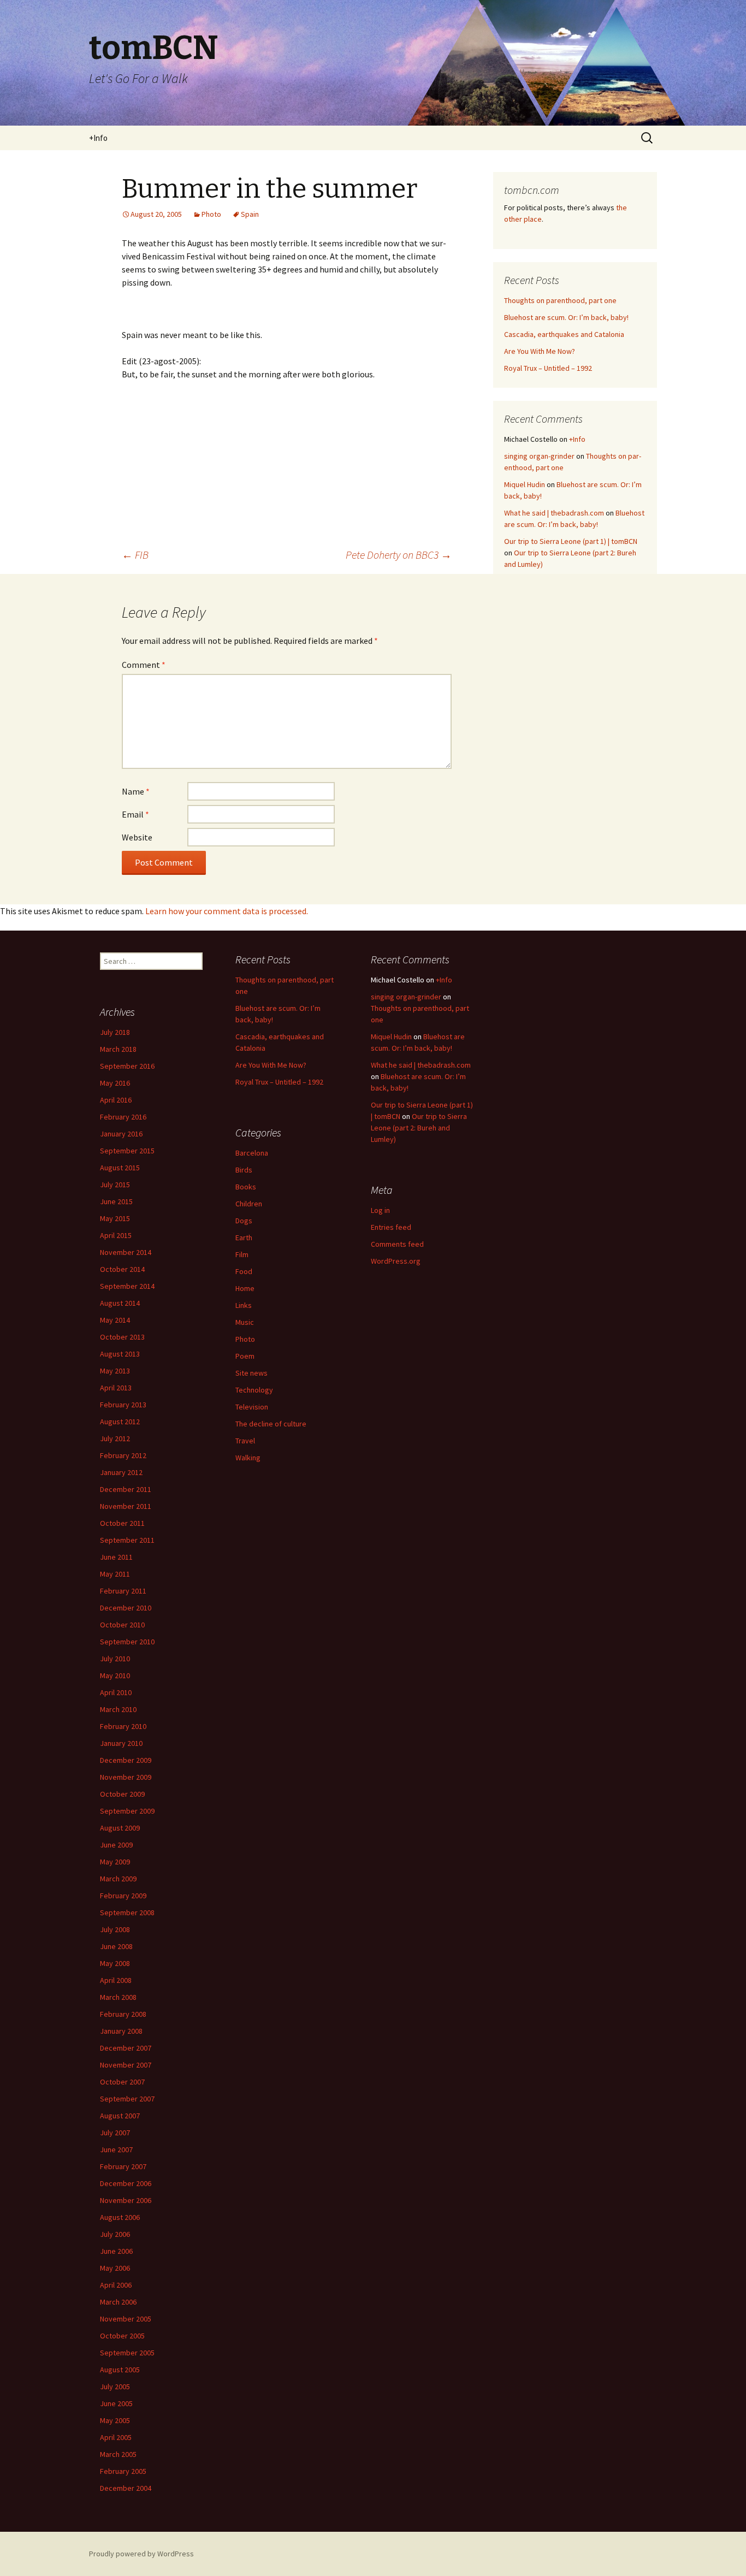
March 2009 (118, 1879)
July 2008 (115, 1929)
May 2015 (115, 1218)
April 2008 (116, 1980)
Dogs (244, 1221)
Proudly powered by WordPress (141, 2554)
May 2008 (115, 1963)
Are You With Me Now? (540, 351)
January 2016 (121, 1134)
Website (137, 837)
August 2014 (120, 1303)
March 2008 (118, 1997)
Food (244, 1271)
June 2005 (116, 2403)
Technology (254, 1390)
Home (245, 1288)
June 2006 (116, 2251)
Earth (244, 1237)
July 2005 (115, 2386)
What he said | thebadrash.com (554, 513)
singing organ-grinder (539, 456)
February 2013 (123, 1405)
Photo (211, 214)
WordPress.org (396, 1261)
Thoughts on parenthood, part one (560, 300)
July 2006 (115, 2234)
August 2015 (120, 1168)
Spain (250, 214)
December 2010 (126, 1608)
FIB (135, 555)
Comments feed (397, 1244)
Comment (144, 665)
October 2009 (122, 1794)
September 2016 (127, 1066)
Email (135, 814)
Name (136, 791)
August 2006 (120, 2217)
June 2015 (116, 1201)
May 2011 (115, 1574)
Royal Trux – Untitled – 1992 (548, 368)
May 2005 (115, 2420)
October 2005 (122, 2336)
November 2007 (126, 2065)
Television (252, 1407)
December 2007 (126, 2048)
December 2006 (126, 2183)
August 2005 (120, 2370)
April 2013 (116, 1388)
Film (242, 1254)
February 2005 (123, 2471)
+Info (98, 138)
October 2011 (122, 1523)
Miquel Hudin (525, 484)
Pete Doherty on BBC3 (399, 555)
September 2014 (127, 1286)
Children (249, 1204)
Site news (251, 1373)
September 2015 (127, 1151)
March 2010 (118, 1709)
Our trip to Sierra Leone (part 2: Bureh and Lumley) (419, 1128)
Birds (244, 1170)
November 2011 (126, 1506)
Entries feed (391, 1227)
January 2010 (121, 1743)
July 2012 (115, 1438)
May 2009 (115, 1862)
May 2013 (115, 1371)
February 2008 (123, 2014)
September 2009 (127, 1811)
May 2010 (115, 1675)
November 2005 (126, 2319)
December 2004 (126, 2488)
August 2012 (120, 1422)
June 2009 (116, 1845)
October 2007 (122, 2082)
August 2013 (120, 1354)
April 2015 (116, 1235)
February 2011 (123, 1591)
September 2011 (127, 1540)
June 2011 (116, 1557)
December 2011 (126, 1489)
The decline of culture (271, 1424)
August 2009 (120, 1828)
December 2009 (126, 1760)
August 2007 (120, 2116)
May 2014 (115, 1320)
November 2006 (126, 2200)
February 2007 (123, 2166)
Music (245, 1322)
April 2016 (116, 1100)
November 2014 (126, 1252)
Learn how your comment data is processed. (227, 911)
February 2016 (123, 1117)
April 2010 (116, 1692)
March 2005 (118, 2454)
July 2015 (115, 1185)
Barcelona (252, 1153)
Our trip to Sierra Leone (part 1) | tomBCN (571, 541)
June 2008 (116, 1946)
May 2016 (115, 1083)
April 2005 (116, 2437)
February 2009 (123, 1896)
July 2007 (115, 2133)
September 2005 (127, 2353)
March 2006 (118, 2302)
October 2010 (122, 1625)
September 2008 (127, 1912)
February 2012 (123, 1455)
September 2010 (127, 1642)
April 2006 (116, 2285)
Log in (380, 1210)
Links (244, 1305)
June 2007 (116, 2149)
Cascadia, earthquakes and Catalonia (564, 334)
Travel (245, 1441)
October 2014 (122, 1269)
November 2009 (126, 1777)
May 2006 (115, 2268)
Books (246, 1187)
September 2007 (127, 2099)
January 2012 (121, 1472)
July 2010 (115, 1659)
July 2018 (115, 1032)
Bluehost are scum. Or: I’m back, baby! (566, 317)
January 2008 (121, 2031)
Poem (245, 1356)
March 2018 (118, 1049)
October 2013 (122, 1337)
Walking (248, 1458)
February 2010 (123, 1726)
